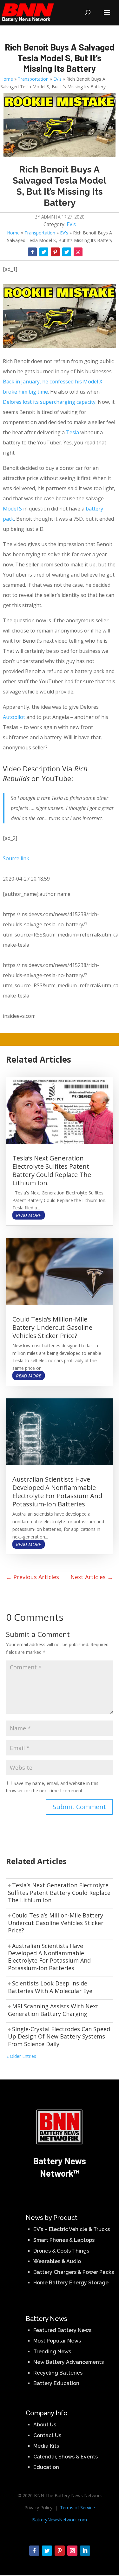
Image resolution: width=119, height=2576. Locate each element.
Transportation (33, 79)
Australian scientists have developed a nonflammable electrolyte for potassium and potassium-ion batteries (57, 1492)
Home (7, 79)
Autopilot (14, 717)
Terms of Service (77, 2508)
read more (29, 1215)
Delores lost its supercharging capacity (49, 402)
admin (48, 217)
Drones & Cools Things (61, 2251)
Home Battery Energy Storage (71, 2283)
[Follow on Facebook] (32, 252)
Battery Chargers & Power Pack (72, 2272)
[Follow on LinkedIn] (85, 2551)
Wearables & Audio (57, 2261)
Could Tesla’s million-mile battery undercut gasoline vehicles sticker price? (52, 1327)
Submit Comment (79, 1807)
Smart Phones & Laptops (64, 2240)
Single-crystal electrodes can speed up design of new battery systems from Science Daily (59, 2036)
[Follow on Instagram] (78, 252)
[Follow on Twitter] (44, 252)
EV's (57, 79)
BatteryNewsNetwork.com (60, 2520)
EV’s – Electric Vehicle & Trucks (72, 2229)
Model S (12, 509)
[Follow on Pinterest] (55, 252)
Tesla (73, 432)
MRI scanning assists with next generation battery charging (53, 2010)
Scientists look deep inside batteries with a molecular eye (50, 1987)
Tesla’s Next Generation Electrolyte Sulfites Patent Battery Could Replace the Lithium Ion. (52, 1170)
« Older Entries (21, 2056)
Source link (16, 858)
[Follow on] (89, 249)
